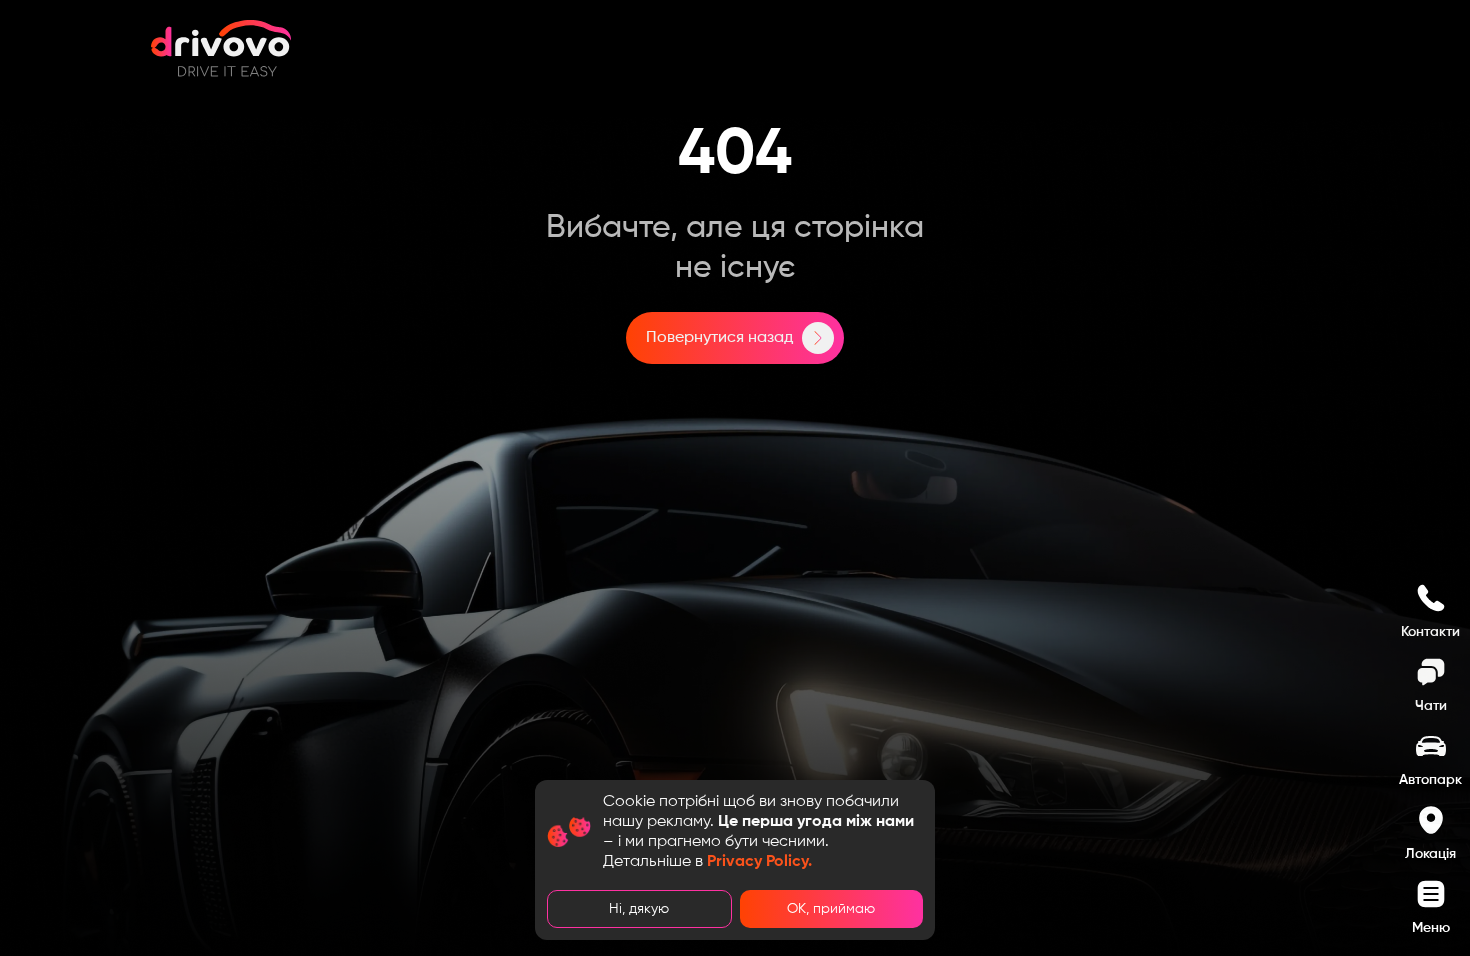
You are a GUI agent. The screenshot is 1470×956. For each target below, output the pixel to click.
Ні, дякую (639, 909)
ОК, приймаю (831, 909)
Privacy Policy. (759, 862)
